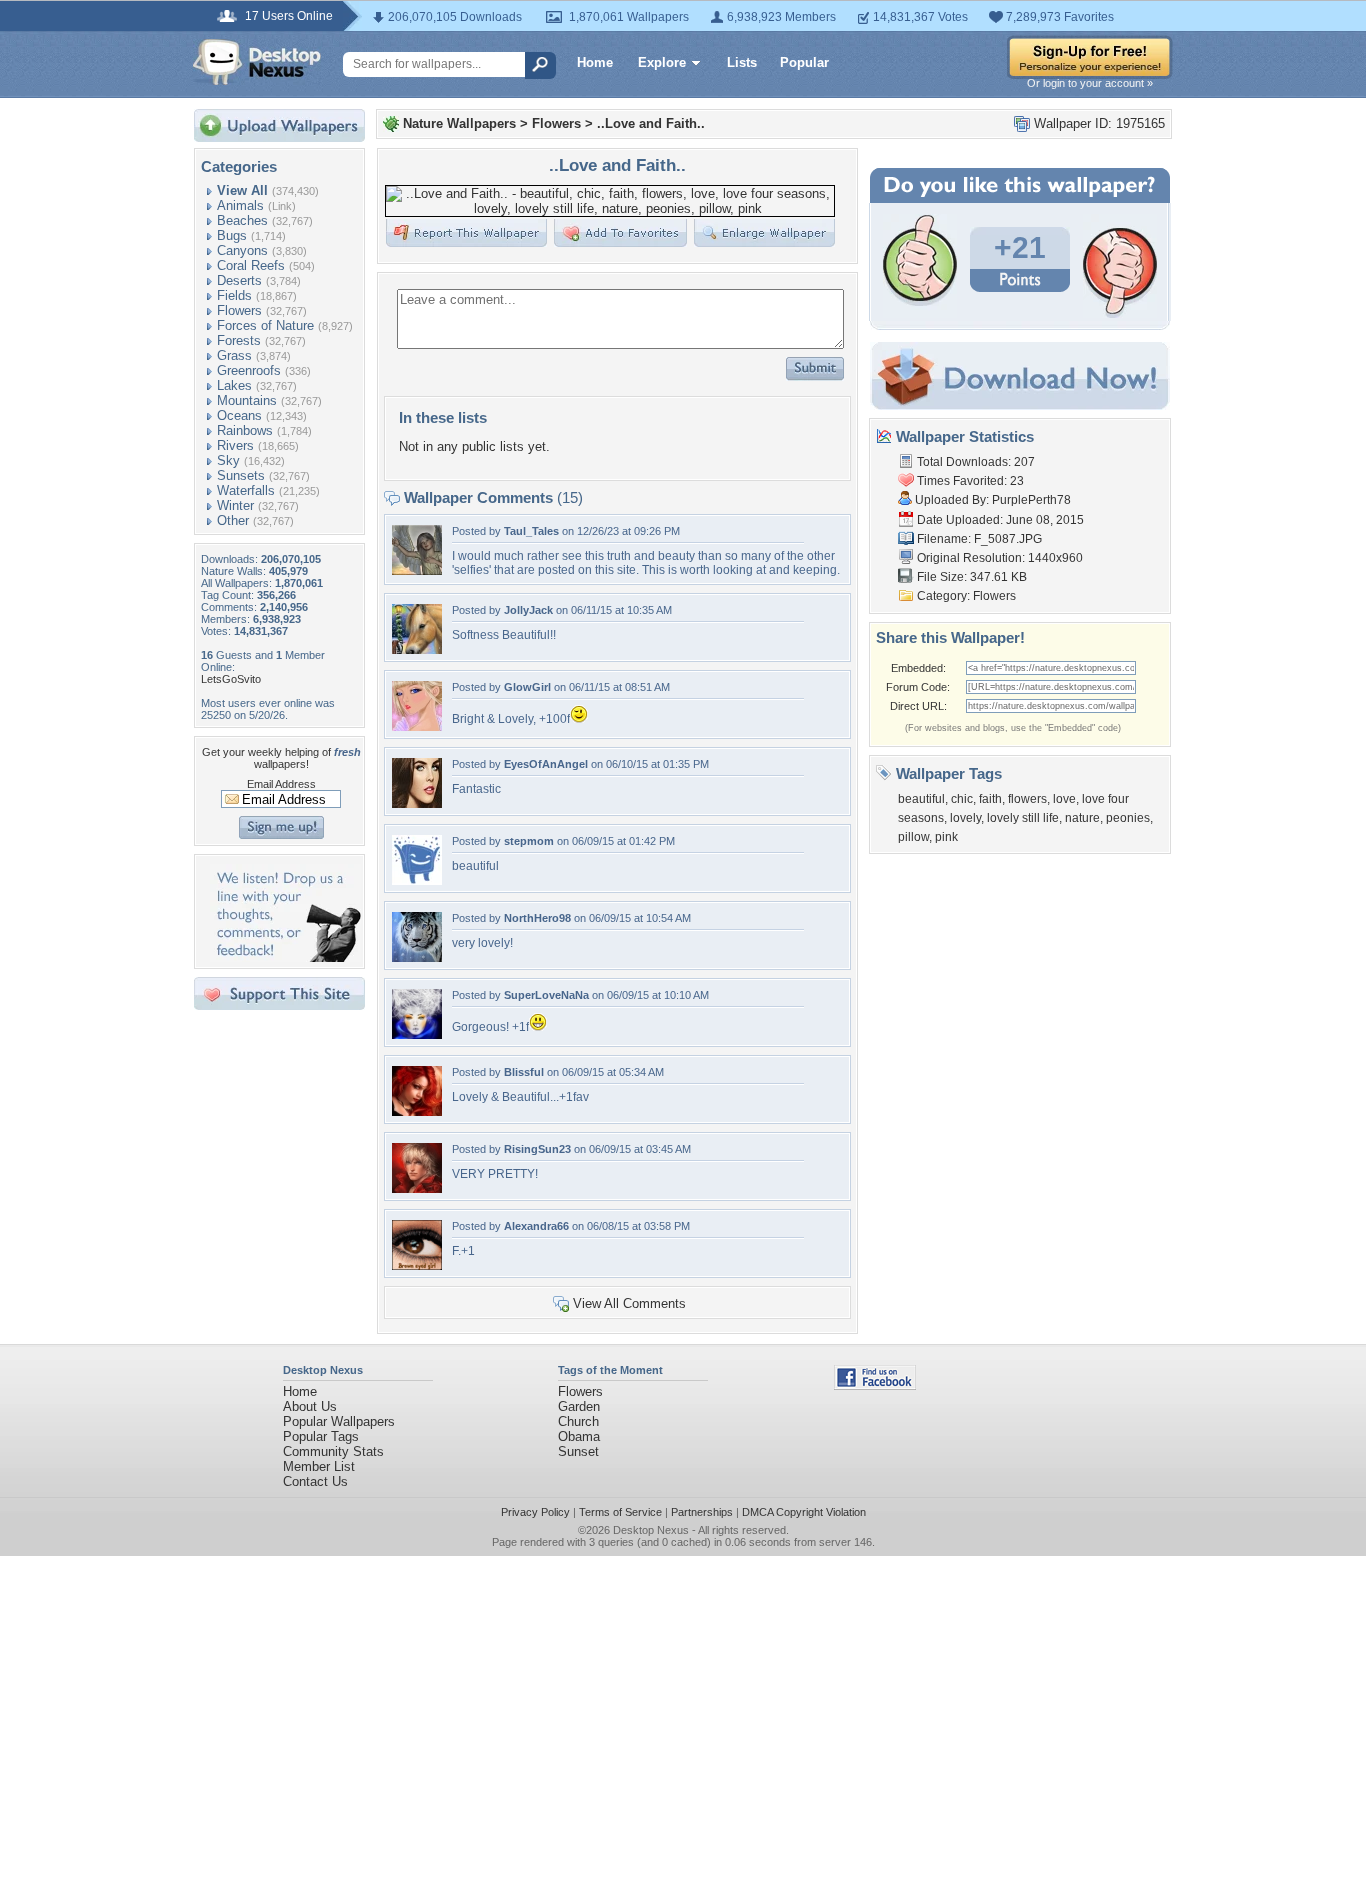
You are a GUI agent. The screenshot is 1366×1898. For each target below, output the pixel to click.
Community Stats (333, 1451)
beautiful (921, 799)
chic (962, 799)
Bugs (232, 235)
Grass (234, 355)
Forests (239, 340)
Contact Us (315, 1481)
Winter (235, 505)
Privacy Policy (535, 1512)
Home (595, 62)
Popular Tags (321, 1436)
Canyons (242, 250)
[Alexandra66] (417, 1265)
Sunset (578, 1451)
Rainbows (245, 430)
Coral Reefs (251, 265)
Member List (319, 1466)
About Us (310, 1406)
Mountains (247, 400)
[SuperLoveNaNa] (417, 1034)
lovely (965, 818)
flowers (1027, 799)
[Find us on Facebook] (875, 1385)
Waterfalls (246, 490)
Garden (579, 1406)
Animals (240, 205)
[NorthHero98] (417, 957)
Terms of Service (620, 1512)
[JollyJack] (417, 649)
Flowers (239, 310)
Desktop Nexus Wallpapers (257, 62)
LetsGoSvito (231, 679)
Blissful (524, 1072)
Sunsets (241, 475)
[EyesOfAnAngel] (417, 803)
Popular (804, 62)
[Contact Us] (285, 957)
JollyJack (528, 610)
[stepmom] (417, 880)
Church (578, 1421)
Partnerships (702, 1512)
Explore (662, 62)
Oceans (239, 415)
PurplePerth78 (1031, 500)
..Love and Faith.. (651, 123)
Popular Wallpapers (339, 1421)
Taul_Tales (531, 531)
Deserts (239, 280)
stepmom (529, 841)
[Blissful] (417, 1111)
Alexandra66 (536, 1226)
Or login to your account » (1090, 83)
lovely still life (1023, 818)
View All (242, 190)
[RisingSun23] (417, 1188)
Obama (579, 1436)
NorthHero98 (537, 918)
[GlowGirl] (417, 726)
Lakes (234, 385)
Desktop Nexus (651, 1530)
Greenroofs (249, 370)
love (1064, 799)
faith (990, 799)
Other (233, 520)
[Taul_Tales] (417, 570)
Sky (228, 460)
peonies (1128, 818)
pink (946, 837)
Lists (742, 62)
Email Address (281, 784)
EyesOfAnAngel (546, 764)
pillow (913, 837)
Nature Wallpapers (459, 123)
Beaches (242, 220)
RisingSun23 (537, 1149)
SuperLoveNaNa (546, 995)
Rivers (235, 445)
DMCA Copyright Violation (804, 1512)
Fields (234, 295)
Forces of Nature (265, 325)
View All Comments (629, 1303)
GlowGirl (527, 687)
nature (1082, 818)
